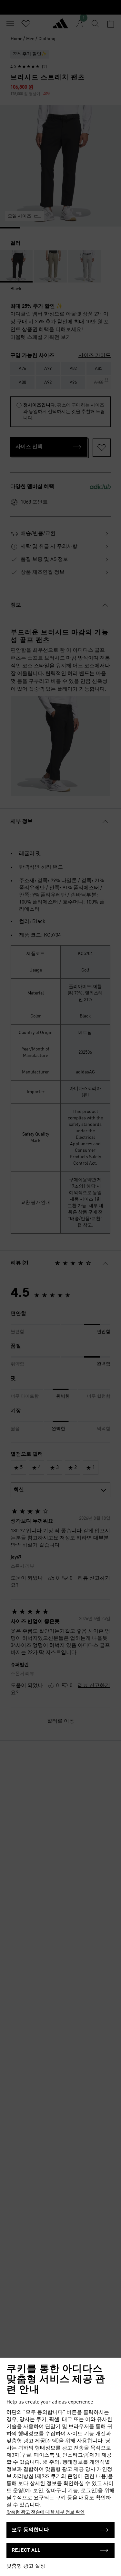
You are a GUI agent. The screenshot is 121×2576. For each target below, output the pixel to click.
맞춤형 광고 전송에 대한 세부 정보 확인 (45, 2512)
